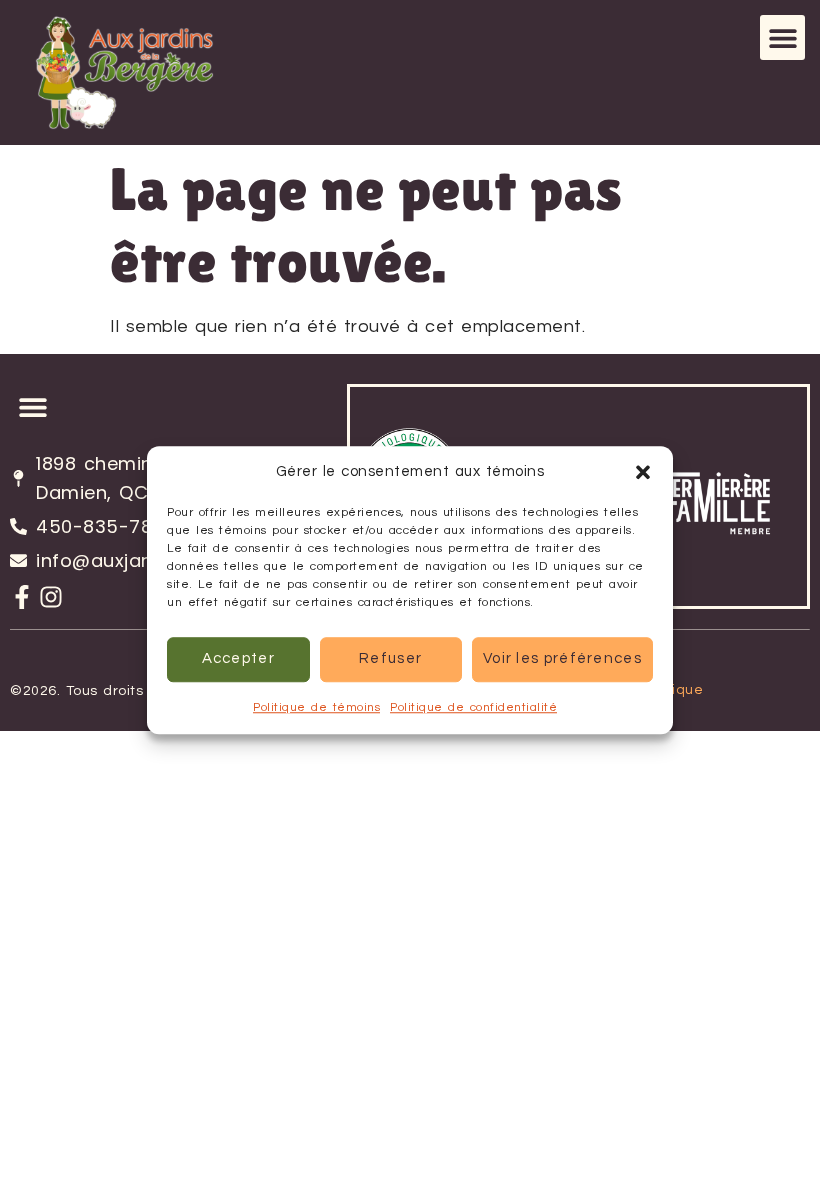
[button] (643, 473)
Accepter (238, 658)
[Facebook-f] (22, 597)
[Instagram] (51, 597)
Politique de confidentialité (473, 707)
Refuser (390, 658)
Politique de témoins (316, 707)
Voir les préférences (562, 658)
